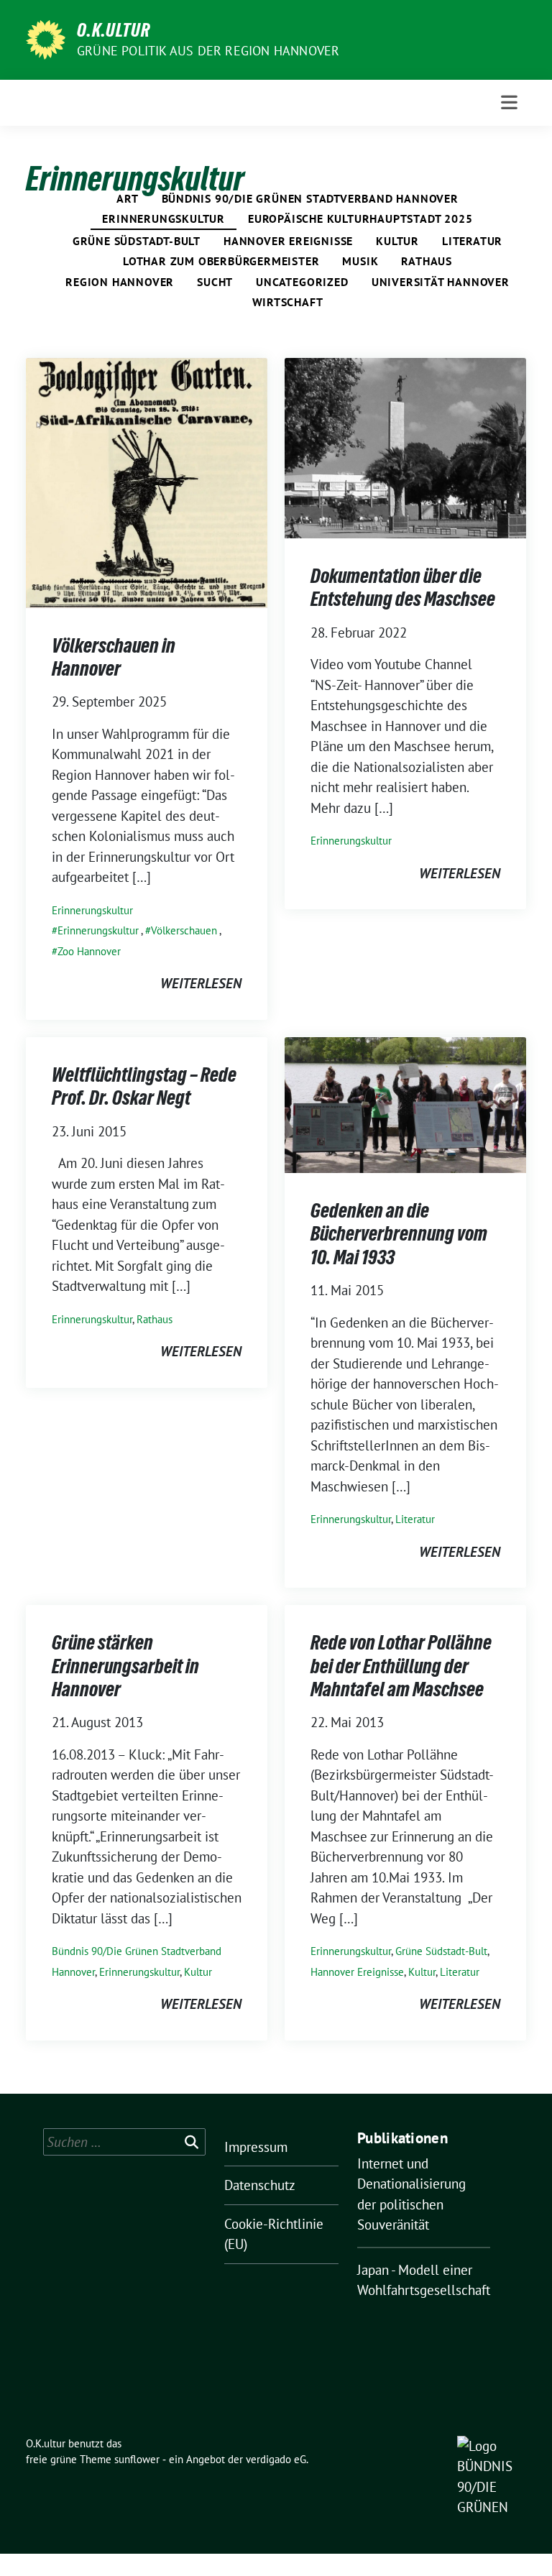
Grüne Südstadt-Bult (137, 241)
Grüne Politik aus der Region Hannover (208, 51)
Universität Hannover (441, 282)
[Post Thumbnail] (147, 481)
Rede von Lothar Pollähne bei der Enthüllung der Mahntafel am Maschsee (401, 1666)
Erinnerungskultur (164, 218)
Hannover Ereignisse (288, 241)
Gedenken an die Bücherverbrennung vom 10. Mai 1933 (399, 1234)
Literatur (472, 241)
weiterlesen (201, 983)
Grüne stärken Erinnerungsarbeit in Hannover (125, 1666)
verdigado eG (276, 2459)
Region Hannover (120, 282)
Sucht (215, 282)
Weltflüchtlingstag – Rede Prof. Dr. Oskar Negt (144, 1086)
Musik (360, 261)
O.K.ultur (114, 30)
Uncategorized (302, 282)
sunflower (137, 2459)
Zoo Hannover (89, 951)
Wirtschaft (288, 302)
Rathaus (427, 261)
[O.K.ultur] (46, 38)
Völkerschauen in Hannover (114, 657)
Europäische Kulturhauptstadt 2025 (360, 218)
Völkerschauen (184, 930)
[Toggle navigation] (509, 102)
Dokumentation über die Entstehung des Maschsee (403, 587)
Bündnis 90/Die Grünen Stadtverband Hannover (310, 198)
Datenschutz (260, 2185)
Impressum (256, 2147)
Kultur (397, 241)
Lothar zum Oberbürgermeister (221, 261)
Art (127, 198)
